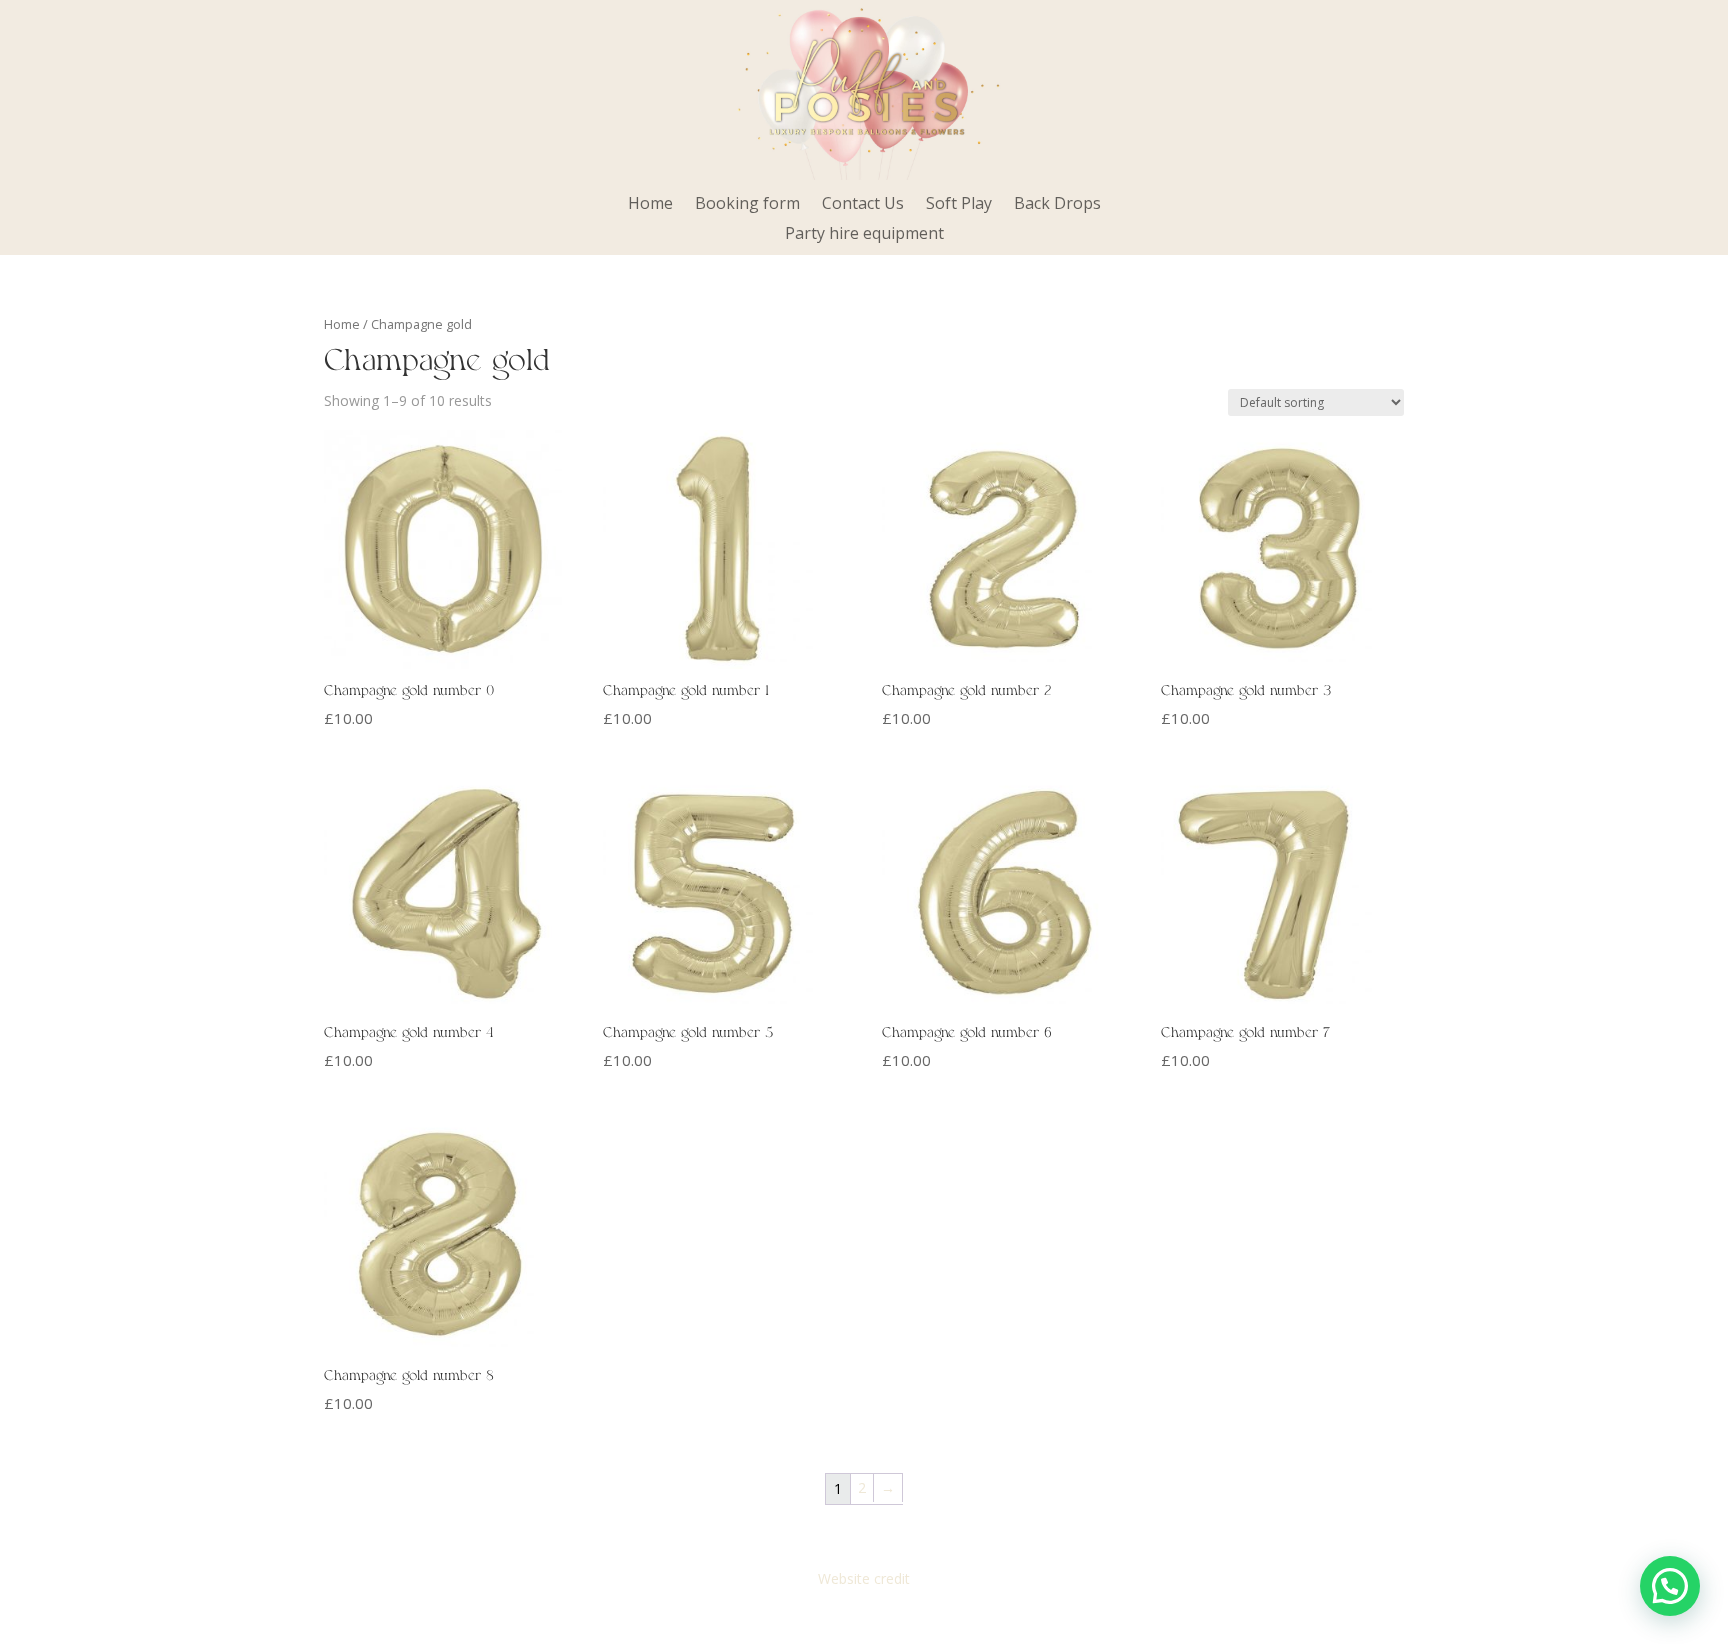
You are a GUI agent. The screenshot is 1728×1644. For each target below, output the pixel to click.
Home (650, 205)
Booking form (747, 205)
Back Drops (1057, 205)
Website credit (864, 1578)
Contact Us (863, 205)
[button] (1670, 1586)
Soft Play (959, 205)
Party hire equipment (864, 235)
